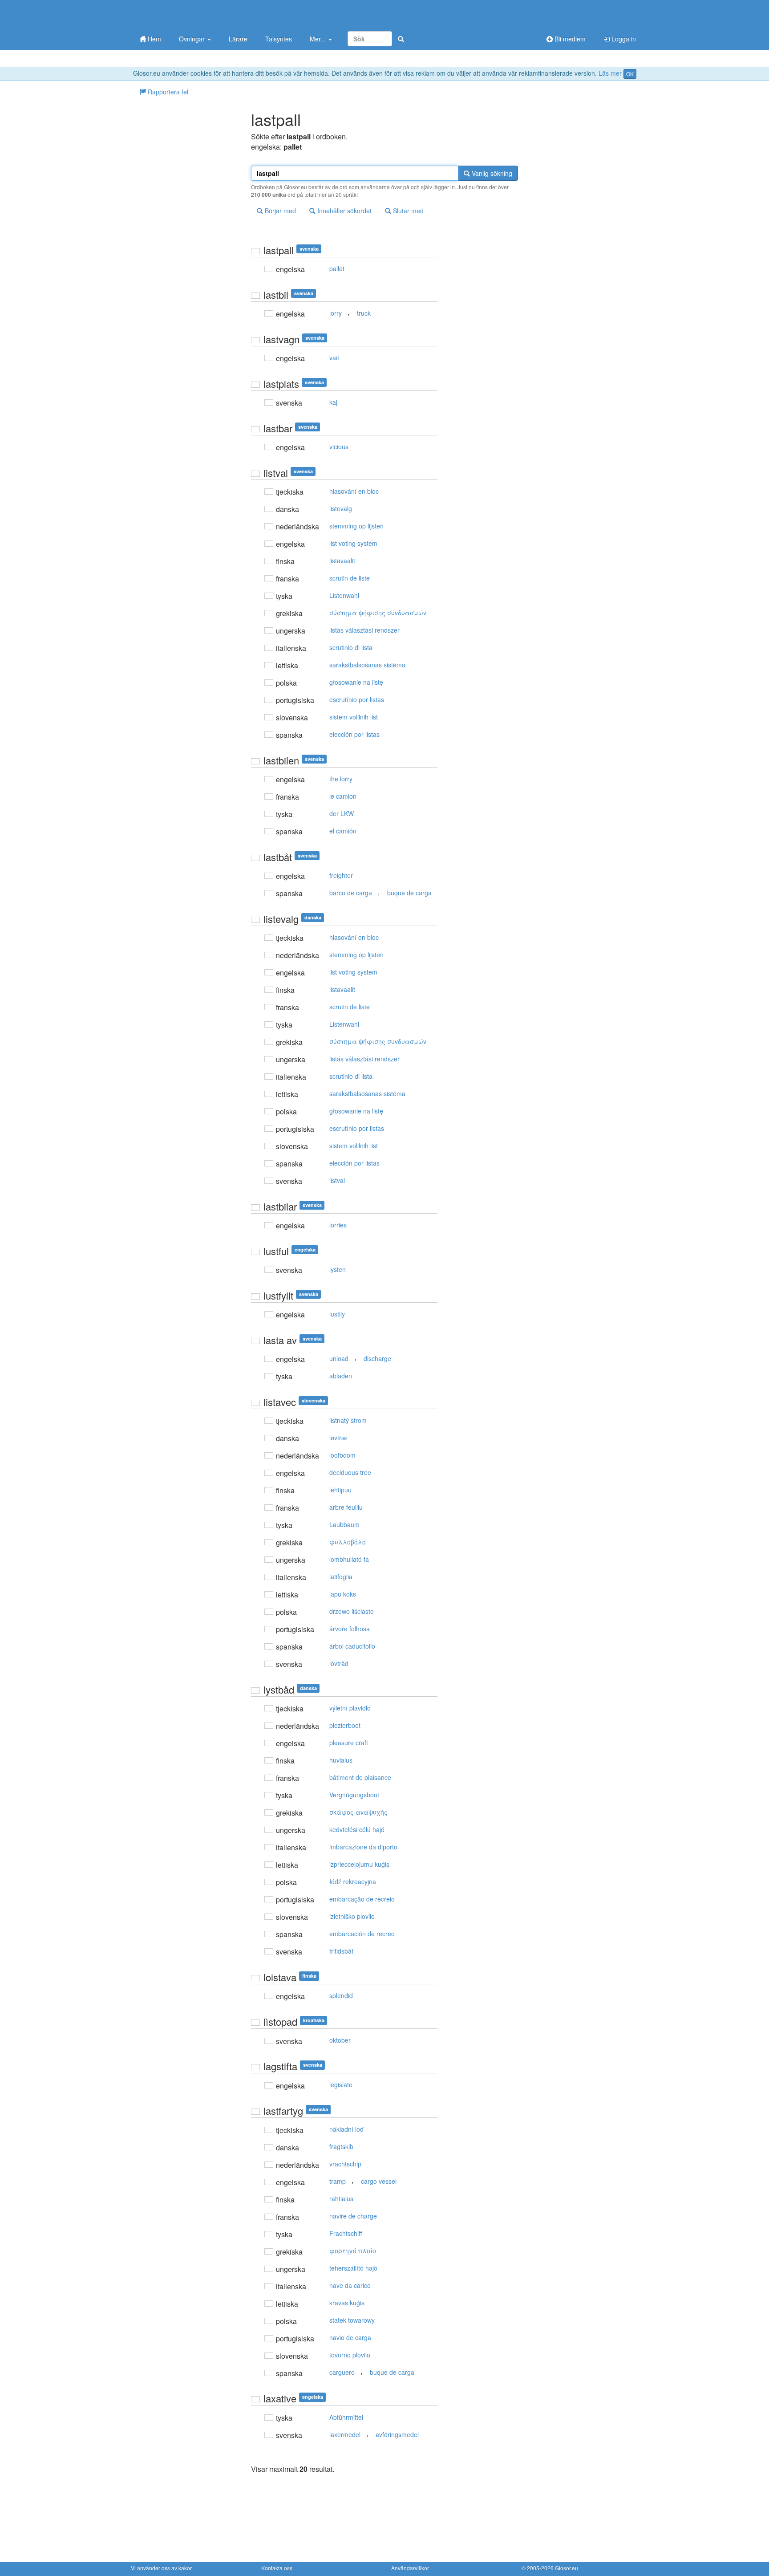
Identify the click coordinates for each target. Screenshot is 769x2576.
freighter (341, 875)
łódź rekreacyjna (353, 1881)
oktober (340, 2040)
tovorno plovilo (350, 2355)
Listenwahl (344, 595)
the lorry (341, 779)
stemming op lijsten (356, 526)
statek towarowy (352, 2320)
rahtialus (341, 2198)
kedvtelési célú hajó (357, 1829)
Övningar (193, 39)
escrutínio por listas (357, 699)
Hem (154, 39)
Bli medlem (569, 39)
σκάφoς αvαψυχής (358, 1812)
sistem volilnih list (354, 717)
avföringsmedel (397, 2434)
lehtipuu (340, 1490)
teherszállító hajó (353, 2268)
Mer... (319, 39)
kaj (333, 402)
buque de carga (409, 893)
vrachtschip (345, 2164)
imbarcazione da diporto (363, 1847)
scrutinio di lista (351, 647)
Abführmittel (346, 2417)
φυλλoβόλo (348, 1542)
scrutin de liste (350, 578)
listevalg (341, 508)
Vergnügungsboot (354, 1795)
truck (364, 313)
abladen (341, 1376)
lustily (337, 1314)
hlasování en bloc (354, 491)
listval (337, 1180)
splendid (341, 1995)
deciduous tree (350, 1472)
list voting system (353, 543)
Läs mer (610, 73)
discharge (377, 1358)
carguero (342, 2372)
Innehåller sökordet (344, 211)
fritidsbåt (341, 1951)
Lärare (238, 39)
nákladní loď (346, 2129)
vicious (339, 447)
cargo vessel (379, 2181)
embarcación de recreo (362, 1934)
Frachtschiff (346, 2233)
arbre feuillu (346, 1507)
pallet (337, 268)
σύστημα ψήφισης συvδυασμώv (378, 613)
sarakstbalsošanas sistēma (367, 665)
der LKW (342, 813)
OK (630, 74)
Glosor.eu (567, 2568)
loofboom (342, 1455)
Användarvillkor (410, 2568)
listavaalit (342, 561)
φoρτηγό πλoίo (353, 2251)
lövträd (339, 1663)
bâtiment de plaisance (360, 1777)
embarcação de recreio (362, 1899)
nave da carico (350, 2285)
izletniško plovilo (352, 1916)
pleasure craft (349, 1743)
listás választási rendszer (364, 630)
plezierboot (345, 1725)
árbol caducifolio (352, 1646)
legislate (341, 2084)
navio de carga (350, 2337)
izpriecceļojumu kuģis (359, 1864)
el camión (343, 831)
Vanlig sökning (491, 173)
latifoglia (341, 1576)
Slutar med (407, 211)
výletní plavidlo (350, 1708)
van (334, 358)
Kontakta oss (277, 2568)
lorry (336, 313)
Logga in (623, 39)
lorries (338, 1225)
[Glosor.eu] (178, 14)
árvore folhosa (350, 1629)
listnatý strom (348, 1420)
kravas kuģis (347, 2303)
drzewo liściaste (352, 1611)
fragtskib (341, 2146)
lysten (338, 1269)
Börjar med (279, 211)
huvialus (341, 1760)
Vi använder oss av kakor (161, 2568)
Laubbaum (344, 1524)
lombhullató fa (349, 1559)
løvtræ (338, 1438)
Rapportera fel (167, 92)
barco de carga (351, 893)
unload (339, 1358)
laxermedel (345, 2434)
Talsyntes (279, 39)
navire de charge (353, 2216)
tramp (338, 2181)
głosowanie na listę (356, 682)
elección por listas (354, 734)
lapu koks (343, 1594)
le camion (343, 796)
